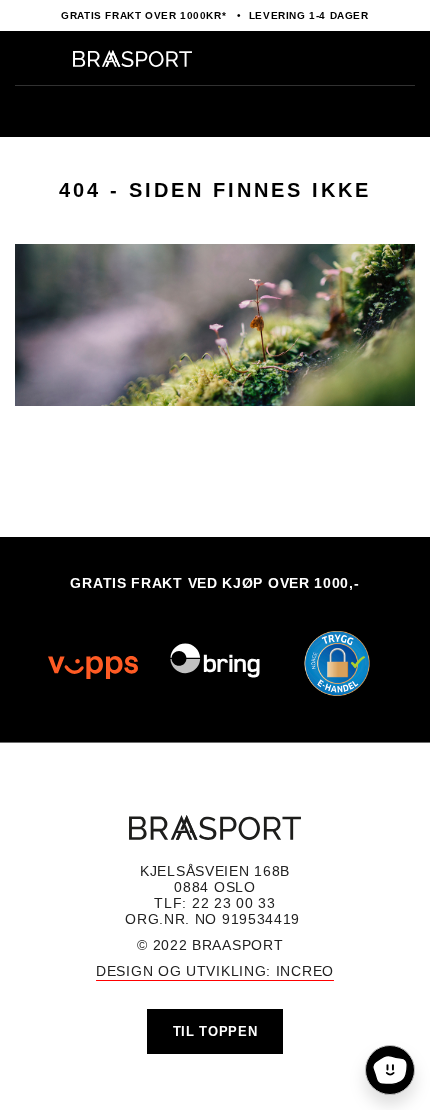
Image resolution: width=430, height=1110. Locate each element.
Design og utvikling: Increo (215, 971)
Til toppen (215, 1031)
